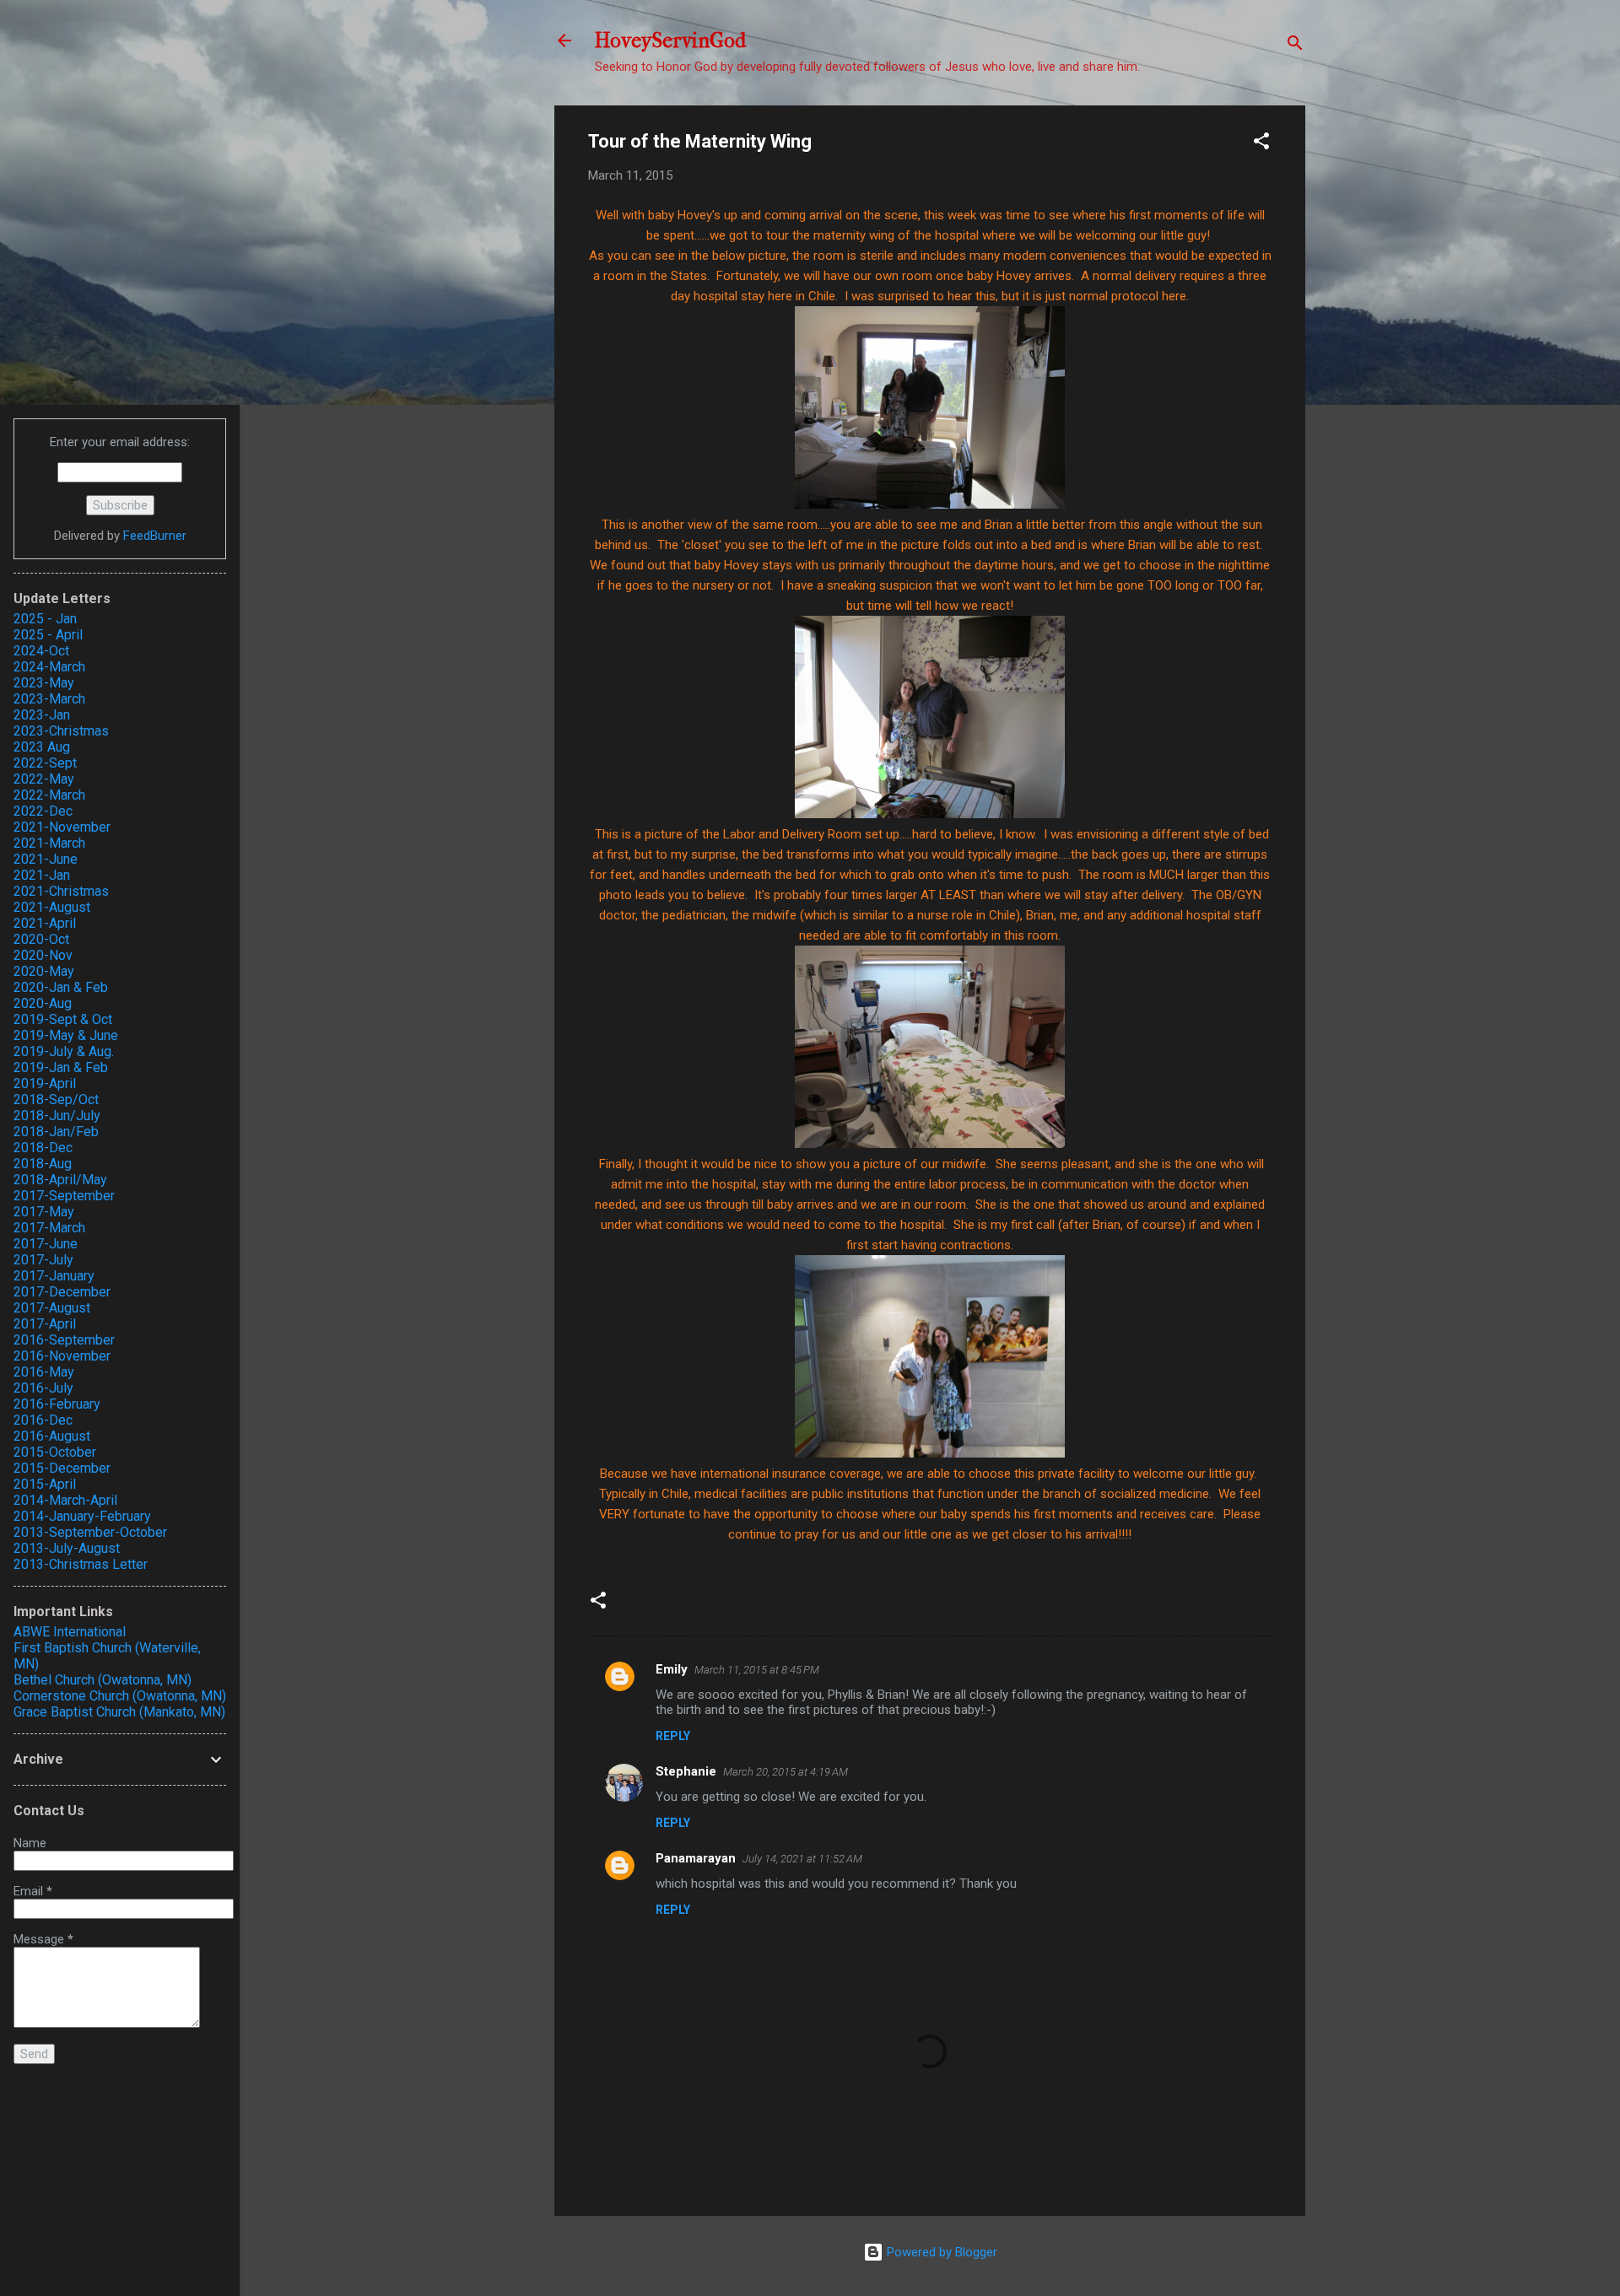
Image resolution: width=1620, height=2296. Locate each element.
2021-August (52, 907)
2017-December (62, 1292)
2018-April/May (60, 1180)
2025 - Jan (45, 619)
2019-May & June (66, 1035)
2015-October (55, 1452)
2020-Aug (43, 1003)
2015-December (62, 1468)
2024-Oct (41, 651)
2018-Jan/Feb (56, 1132)
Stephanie (686, 1771)
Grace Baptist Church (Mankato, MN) (119, 1712)
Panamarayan (696, 1858)
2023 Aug (42, 747)
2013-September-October (90, 1532)
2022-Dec (43, 811)
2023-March (49, 699)
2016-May (44, 1372)
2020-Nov (43, 955)
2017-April (45, 1324)
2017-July (43, 1260)
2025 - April (48, 635)
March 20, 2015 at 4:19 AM (786, 1772)
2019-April (45, 1083)
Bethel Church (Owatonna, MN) (103, 1680)
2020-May (44, 971)
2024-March (49, 667)
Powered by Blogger (940, 2252)
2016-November (62, 1356)
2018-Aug (43, 1164)
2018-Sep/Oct (56, 1099)
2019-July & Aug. (64, 1051)
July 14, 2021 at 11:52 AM (802, 1859)
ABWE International (70, 1632)
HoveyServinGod (670, 40)
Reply (673, 1736)
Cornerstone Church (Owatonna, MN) (120, 1696)
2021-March (49, 843)
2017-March (49, 1228)
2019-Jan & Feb (61, 1067)
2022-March (49, 795)
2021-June (46, 859)
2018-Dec (43, 1148)
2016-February (57, 1404)
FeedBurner (155, 536)
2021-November (62, 827)
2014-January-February (82, 1516)
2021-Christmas (61, 891)
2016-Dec (43, 1420)
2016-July (43, 1388)
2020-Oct (41, 939)
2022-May (44, 779)
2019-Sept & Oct (63, 1019)
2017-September (64, 1196)
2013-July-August (67, 1548)
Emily (672, 1669)
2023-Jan (42, 715)
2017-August (52, 1308)
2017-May (44, 1212)
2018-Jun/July (57, 1116)
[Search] (1295, 46)
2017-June (46, 1244)
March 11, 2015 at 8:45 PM (757, 1670)
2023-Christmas (61, 731)
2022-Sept (45, 763)
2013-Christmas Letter (81, 1564)
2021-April (45, 923)
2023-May (44, 683)
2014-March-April (65, 1500)
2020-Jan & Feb (61, 987)
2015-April (45, 1484)
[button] (1261, 144)
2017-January (54, 1276)
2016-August (52, 1436)
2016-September (64, 1340)
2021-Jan (42, 875)
